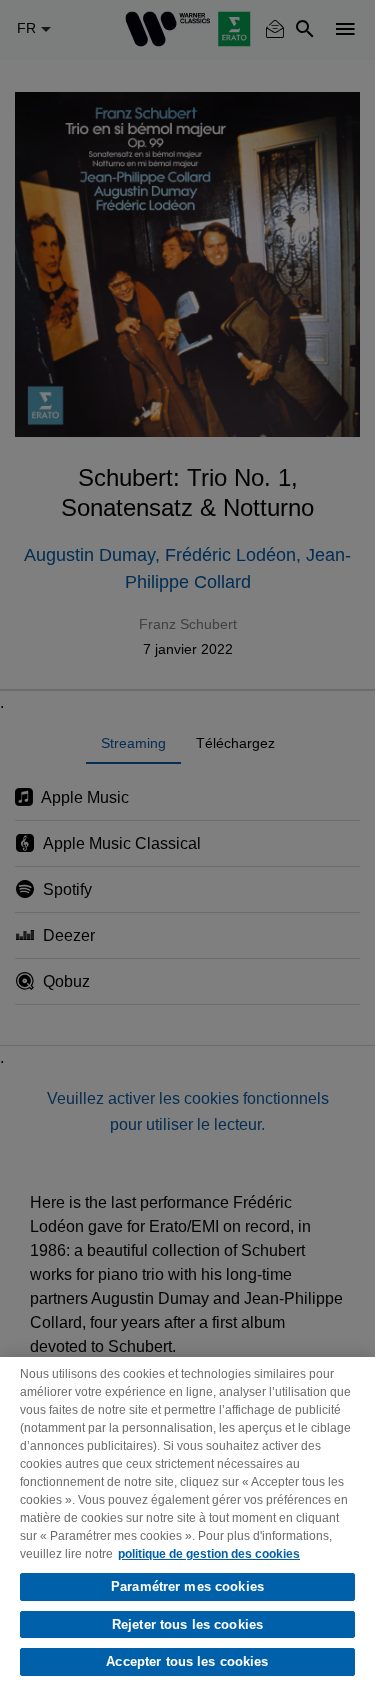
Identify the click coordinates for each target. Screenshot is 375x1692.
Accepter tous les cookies (187, 1661)
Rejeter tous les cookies (187, 1624)
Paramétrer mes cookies (187, 1586)
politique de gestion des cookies (209, 1554)
